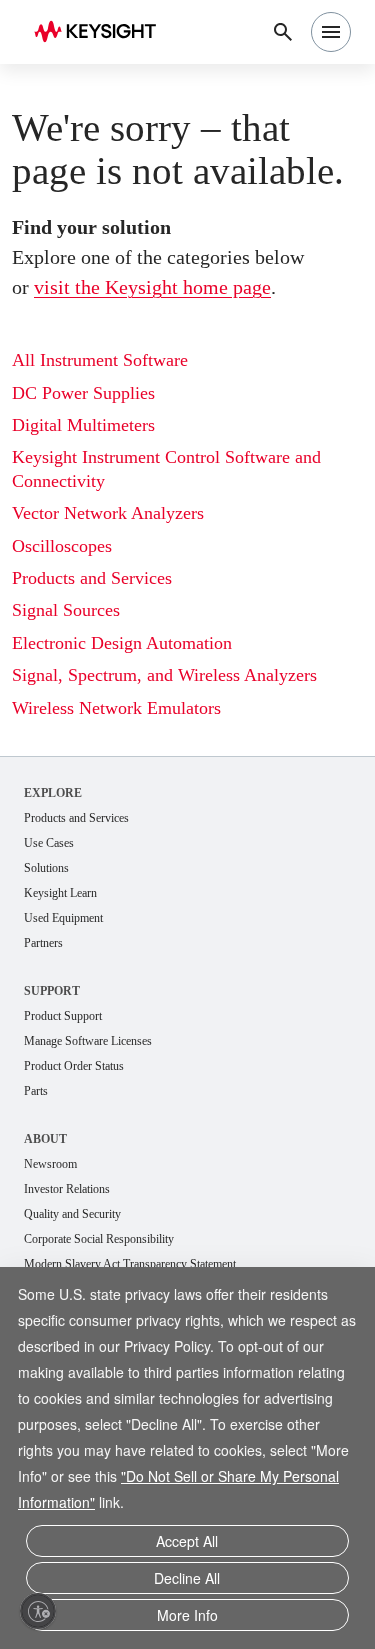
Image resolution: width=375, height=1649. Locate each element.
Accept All (187, 1541)
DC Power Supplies (83, 393)
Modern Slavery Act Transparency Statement (130, 1264)
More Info (187, 1615)
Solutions (46, 868)
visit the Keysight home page (152, 287)
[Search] (283, 32)
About (45, 1139)
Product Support (63, 1016)
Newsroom (50, 1164)
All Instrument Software (100, 360)
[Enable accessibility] (38, 1611)
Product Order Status (74, 1066)
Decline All (187, 1578)
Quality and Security (72, 1214)
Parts (36, 1091)
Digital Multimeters (83, 425)
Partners (43, 943)
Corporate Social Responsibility (99, 1239)
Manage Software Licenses (88, 1041)
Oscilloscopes (62, 546)
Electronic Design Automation (122, 643)
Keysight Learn (60, 893)
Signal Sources (66, 610)
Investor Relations (67, 1189)
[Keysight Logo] (101, 32)
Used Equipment (63, 918)
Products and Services (92, 578)
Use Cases (49, 843)
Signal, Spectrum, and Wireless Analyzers (164, 675)
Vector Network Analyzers (108, 513)
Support (52, 991)
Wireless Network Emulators (116, 708)
